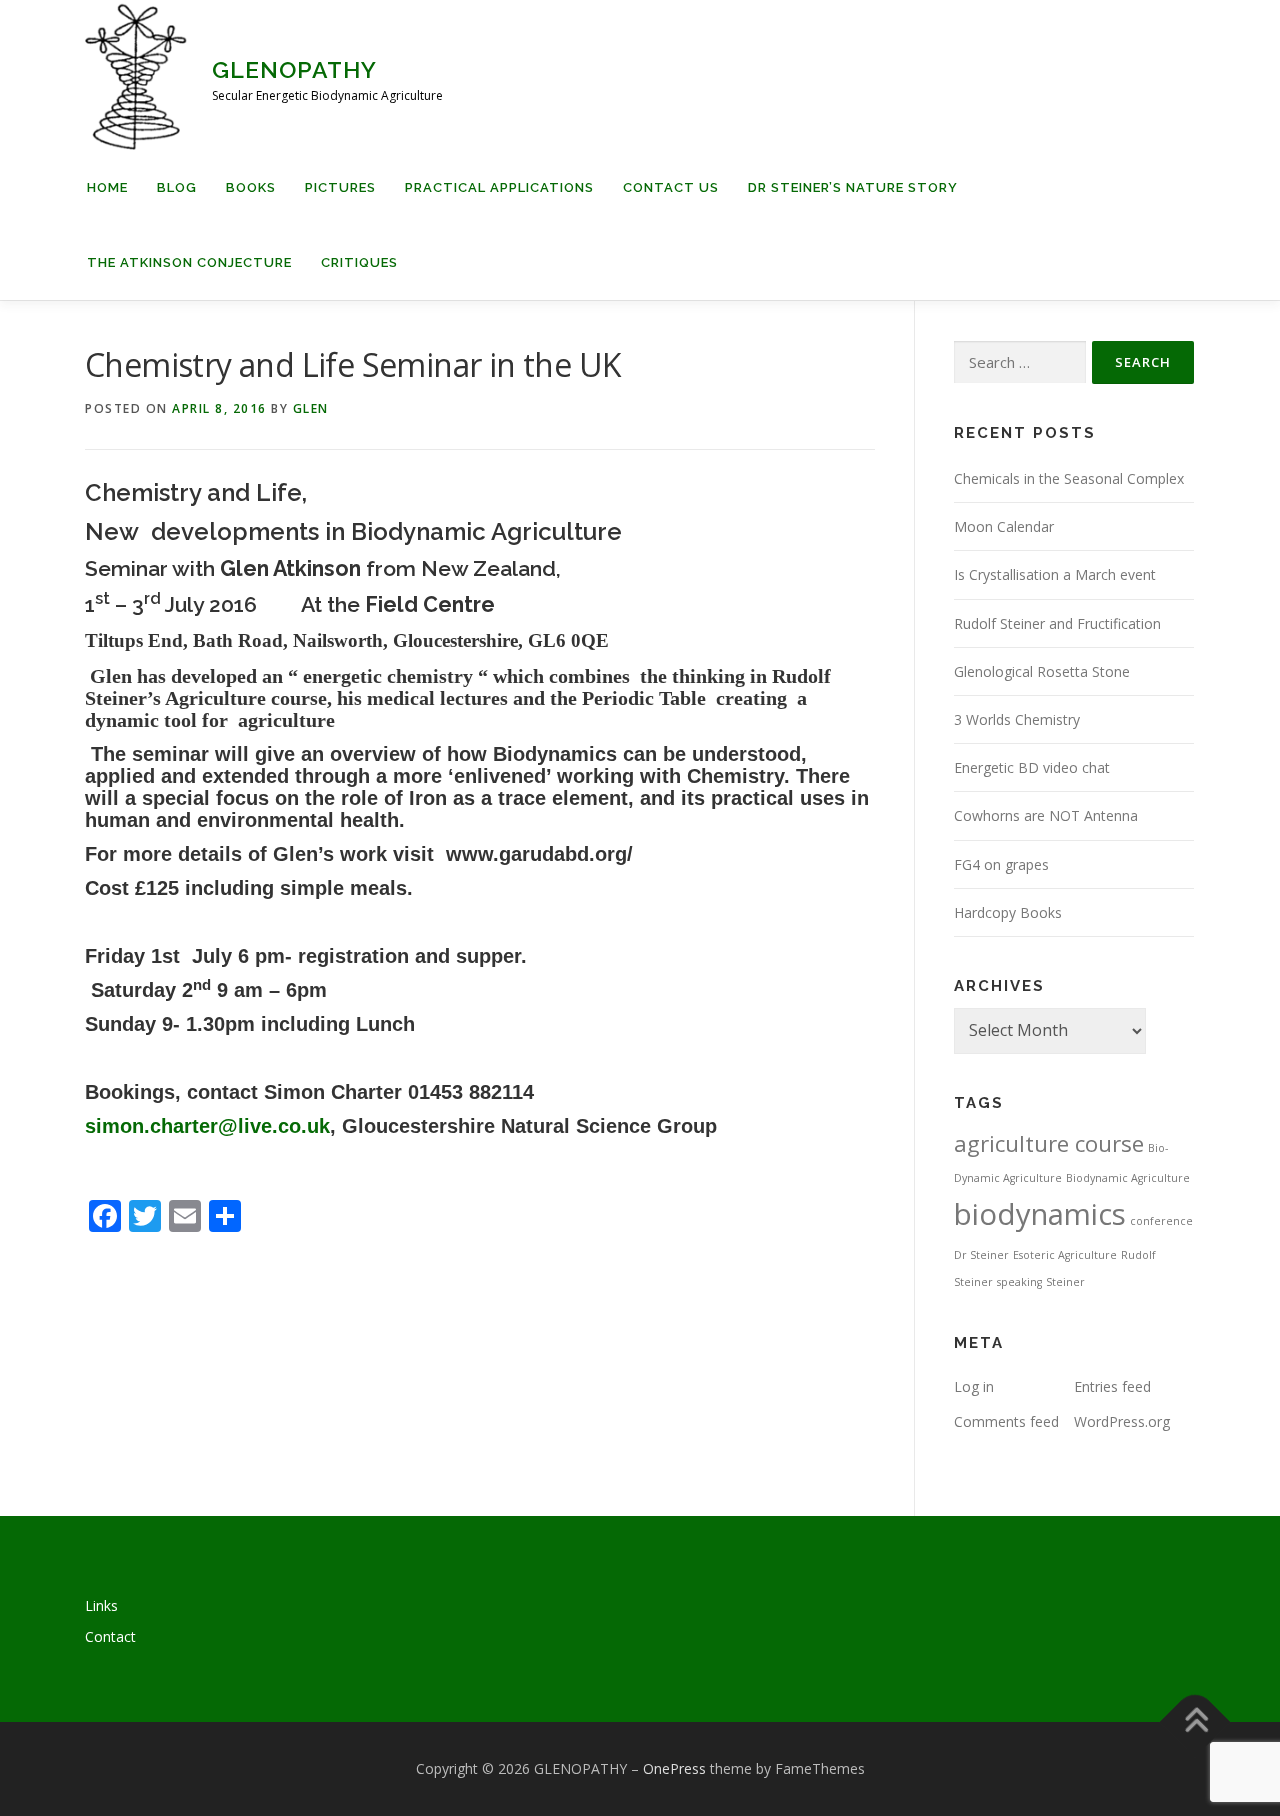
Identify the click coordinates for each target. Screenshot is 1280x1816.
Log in (974, 1386)
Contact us (671, 187)
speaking (1019, 1282)
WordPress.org (1122, 1421)
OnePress (674, 1768)
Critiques (359, 262)
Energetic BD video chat (1032, 767)
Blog (177, 187)
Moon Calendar (1004, 526)
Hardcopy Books (1008, 912)
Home (107, 187)
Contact (110, 1636)
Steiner (1065, 1282)
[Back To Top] (1195, 1722)
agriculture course (1049, 1143)
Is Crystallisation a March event (1055, 574)
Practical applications (499, 187)
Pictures (340, 187)
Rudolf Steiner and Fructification (1057, 623)
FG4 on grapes (1001, 864)
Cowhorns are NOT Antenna (1046, 815)
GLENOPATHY (294, 69)
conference (1161, 1221)
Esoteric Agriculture (1065, 1255)
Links (101, 1605)
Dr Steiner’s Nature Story (853, 187)
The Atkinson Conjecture (189, 262)
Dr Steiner (981, 1255)
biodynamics (1040, 1214)
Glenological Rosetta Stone (1042, 671)
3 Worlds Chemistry (1017, 719)
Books (251, 187)
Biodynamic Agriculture (1128, 1178)
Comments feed (1006, 1421)
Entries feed (1112, 1386)
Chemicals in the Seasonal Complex (1069, 478)
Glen (311, 408)
